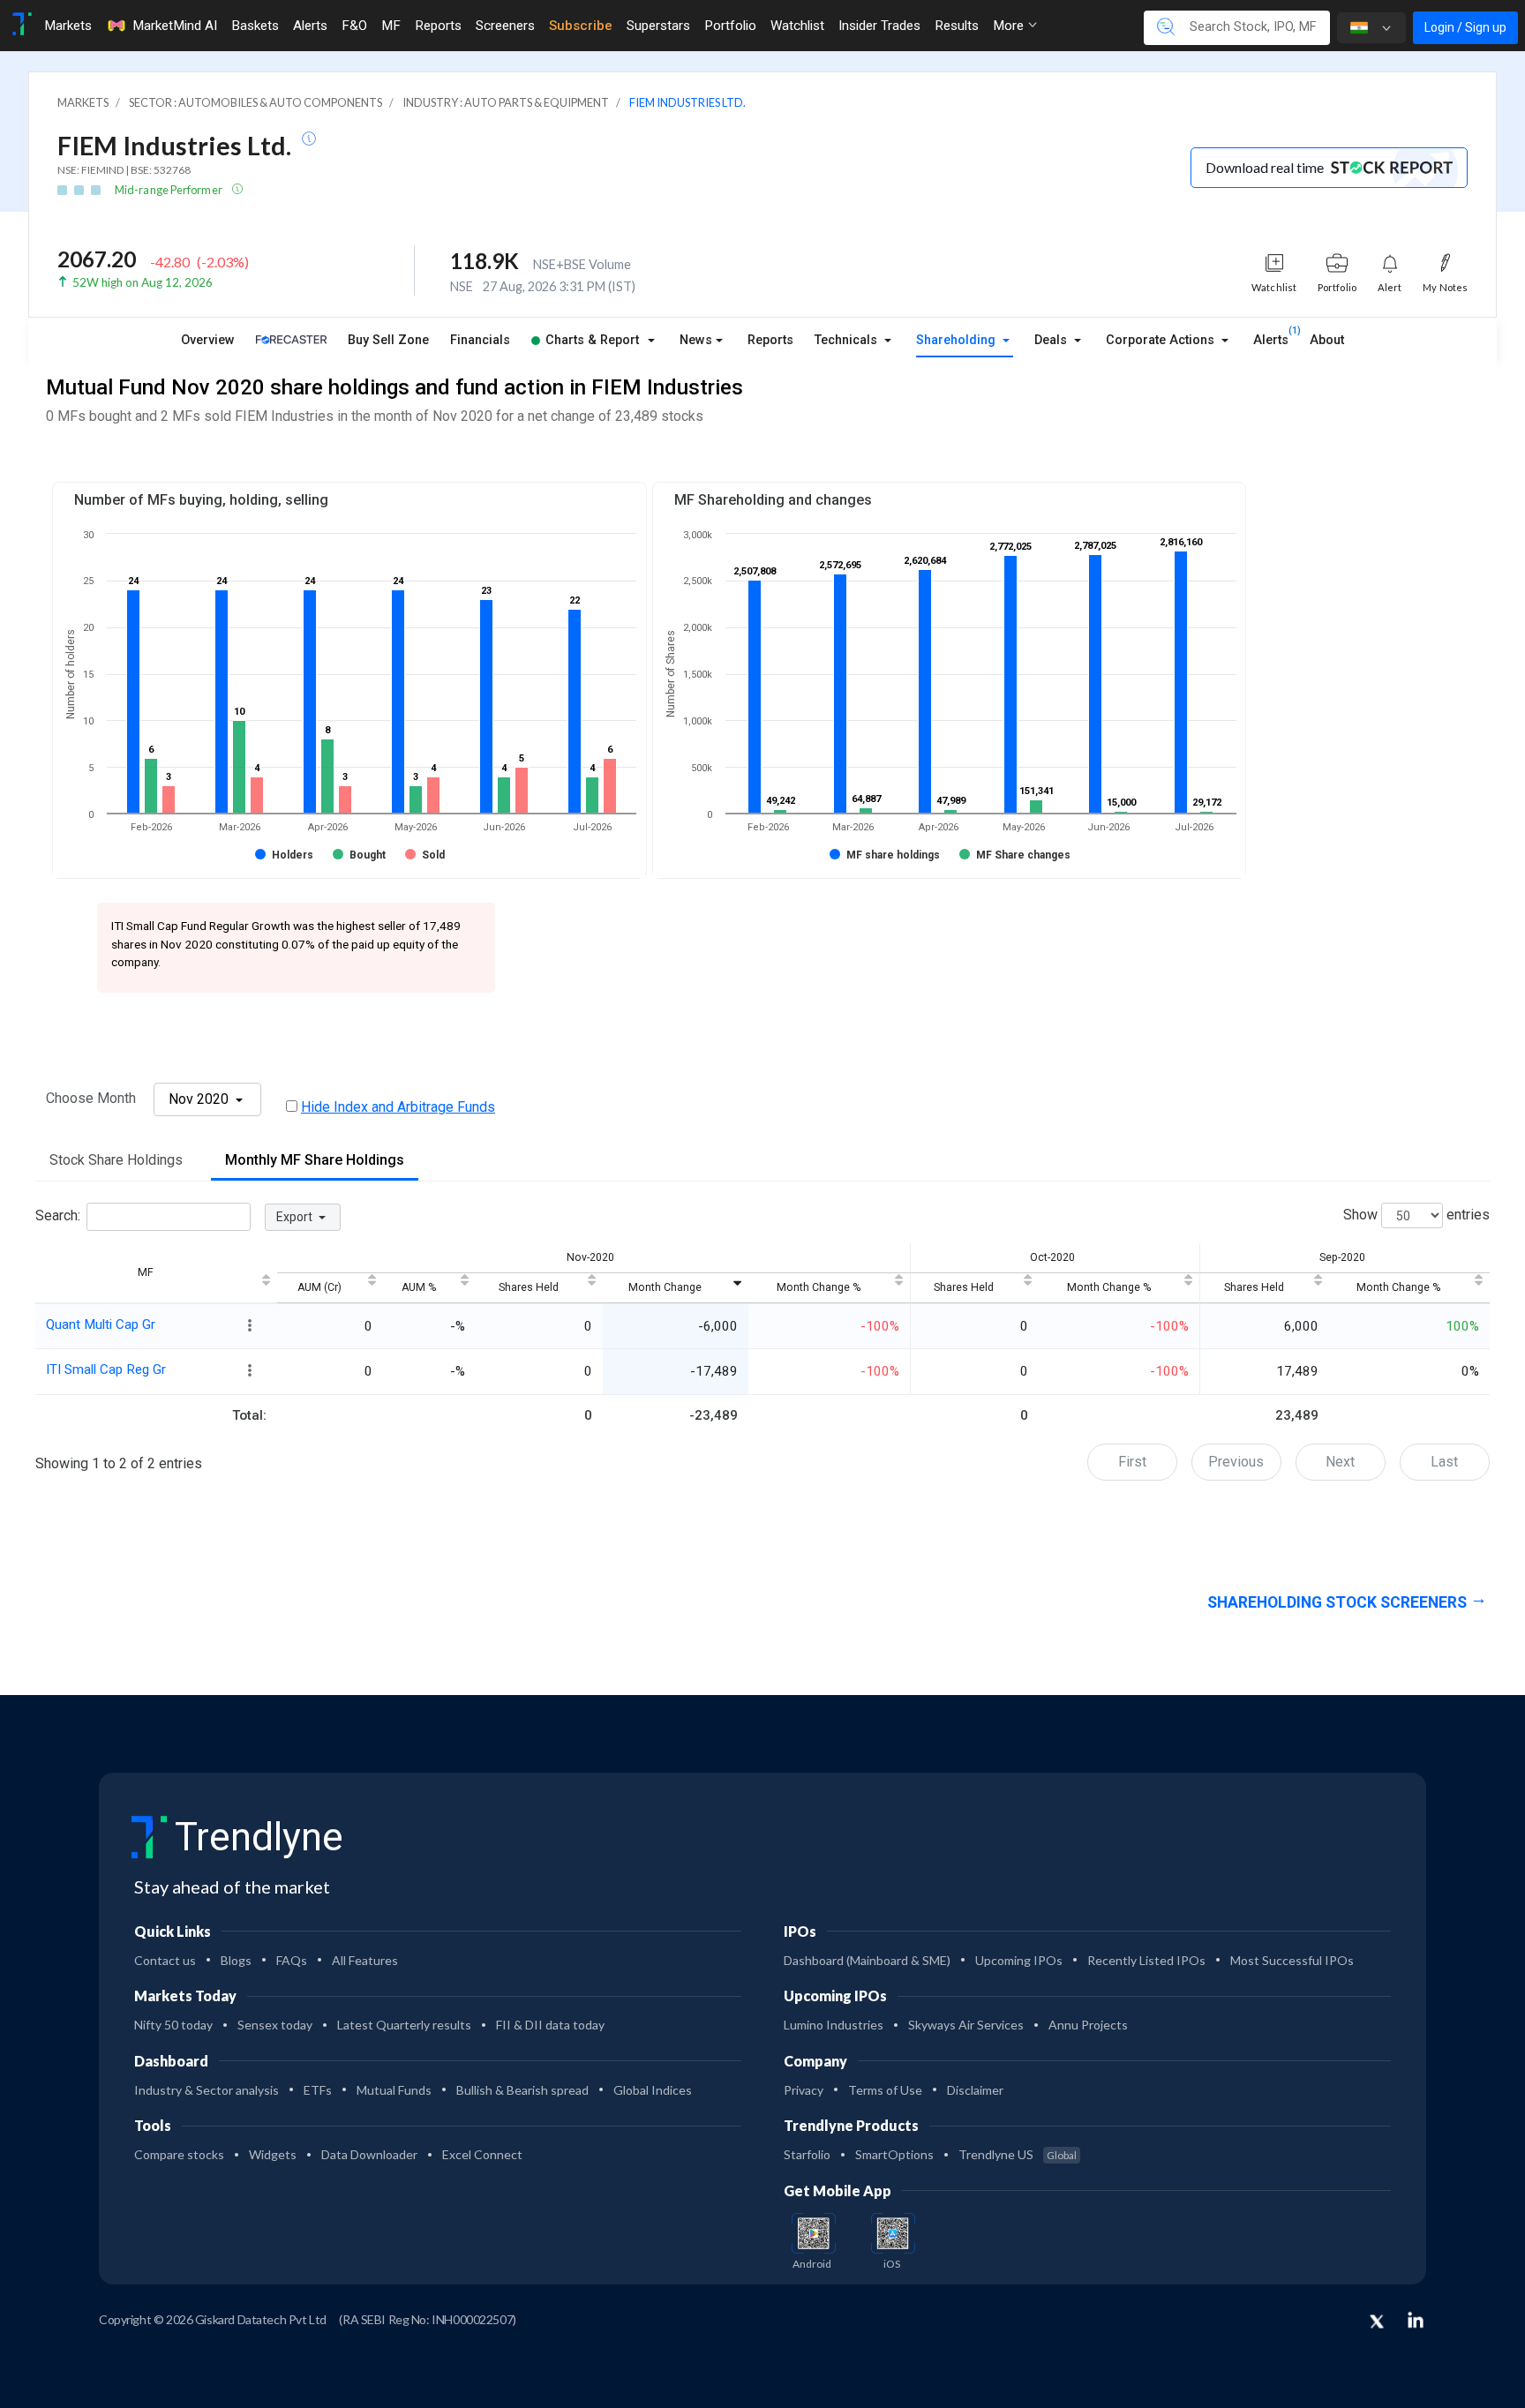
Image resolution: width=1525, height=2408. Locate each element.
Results (957, 26)
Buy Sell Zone (388, 340)
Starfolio (807, 2154)
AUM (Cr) (319, 1287)
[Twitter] (1377, 2322)
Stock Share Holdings (116, 1160)
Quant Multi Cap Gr (101, 1324)
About (1327, 340)
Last (1444, 1462)
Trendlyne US (1018, 2154)
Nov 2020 (200, 1099)
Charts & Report (592, 340)
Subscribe (581, 26)
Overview (208, 340)
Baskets (255, 26)
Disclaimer (975, 2090)
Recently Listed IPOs (1146, 1960)
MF (391, 26)
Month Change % (819, 1287)
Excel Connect (482, 2154)
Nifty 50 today (173, 2025)
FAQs (292, 1960)
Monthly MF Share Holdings (315, 1160)
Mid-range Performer (169, 190)
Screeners (505, 26)
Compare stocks (179, 2154)
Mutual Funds (394, 2090)
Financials (480, 340)
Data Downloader (369, 2154)
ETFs (318, 2090)
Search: (58, 1216)
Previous (1236, 1462)
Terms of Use (885, 2090)
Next (1340, 1462)
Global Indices (653, 2090)
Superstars (658, 26)
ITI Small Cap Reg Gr (106, 1369)
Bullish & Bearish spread (522, 2090)
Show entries (1416, 1215)
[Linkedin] (1416, 2320)
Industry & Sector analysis (207, 2090)
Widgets (273, 2154)
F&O (354, 26)
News (696, 340)
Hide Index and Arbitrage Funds (398, 1107)
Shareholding (958, 340)
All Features (365, 1960)
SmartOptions (894, 2154)
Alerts (310, 26)
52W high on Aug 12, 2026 (143, 282)
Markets (68, 26)
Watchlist (797, 26)
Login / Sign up (1465, 27)
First (1132, 1462)
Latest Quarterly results (404, 2025)
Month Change (665, 1287)
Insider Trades (879, 26)
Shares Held (529, 1287)
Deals (1052, 340)
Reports (438, 26)
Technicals (848, 340)
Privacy (804, 2090)
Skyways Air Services (966, 2025)
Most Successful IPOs (1292, 1960)
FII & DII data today (550, 2025)
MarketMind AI (175, 26)
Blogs (236, 1960)
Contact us (165, 1960)
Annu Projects (1088, 2025)
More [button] (1010, 26)
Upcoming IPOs (1019, 1960)
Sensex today (275, 2025)
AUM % (419, 1287)
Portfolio (730, 26)
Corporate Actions (1162, 340)
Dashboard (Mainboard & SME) (867, 1960)
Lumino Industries (834, 2025)
